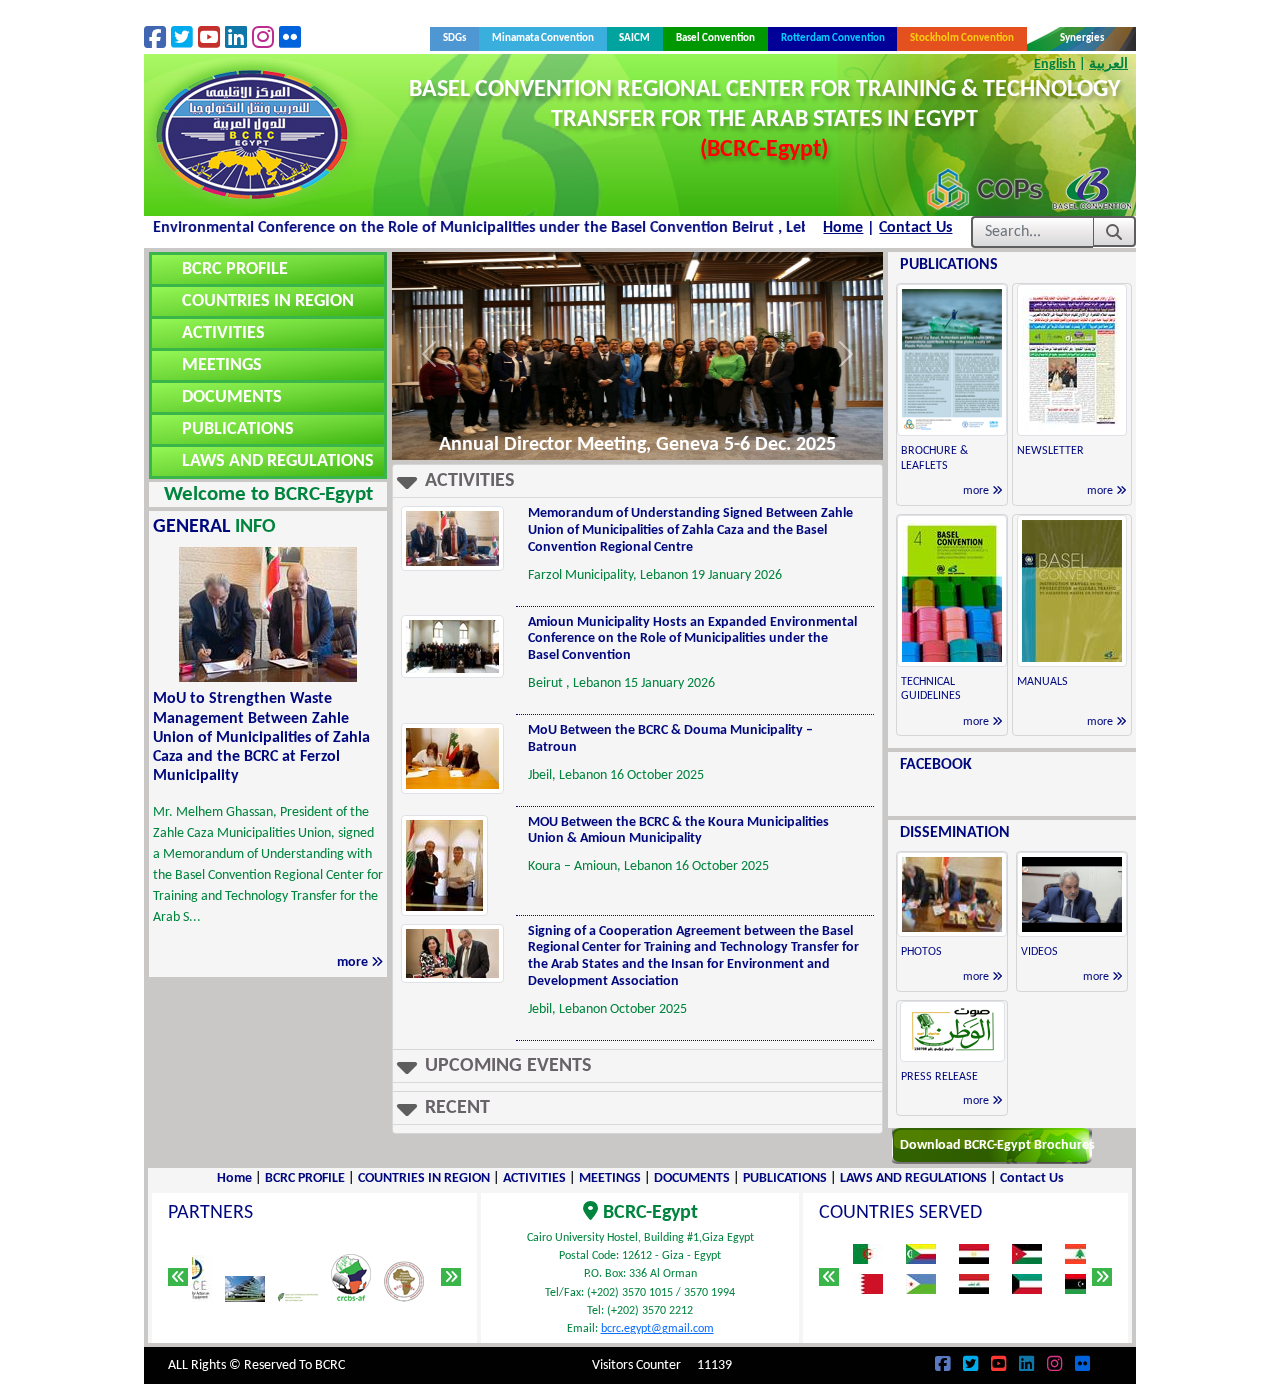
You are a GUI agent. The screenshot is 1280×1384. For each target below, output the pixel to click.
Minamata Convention (543, 38)
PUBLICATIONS (238, 429)
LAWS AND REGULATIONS (278, 461)
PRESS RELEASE (939, 1077)
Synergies (1082, 38)
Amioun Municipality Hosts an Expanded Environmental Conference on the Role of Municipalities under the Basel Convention (692, 639)
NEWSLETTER (1050, 451)
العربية (1108, 64)
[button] (637, 481)
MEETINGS (222, 365)
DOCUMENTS (232, 397)
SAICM (634, 38)
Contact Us (915, 228)
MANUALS (1042, 682)
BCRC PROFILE (235, 269)
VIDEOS (1039, 952)
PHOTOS (921, 952)
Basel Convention (715, 38)
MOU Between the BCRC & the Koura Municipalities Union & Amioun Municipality (678, 831)
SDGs (461, 38)
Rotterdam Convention (833, 38)
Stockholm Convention (962, 38)
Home (843, 228)
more (354, 962)
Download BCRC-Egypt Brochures (997, 1145)
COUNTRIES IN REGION (268, 301)
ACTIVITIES (223, 333)
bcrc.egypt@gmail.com (657, 1329)
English (1055, 64)
